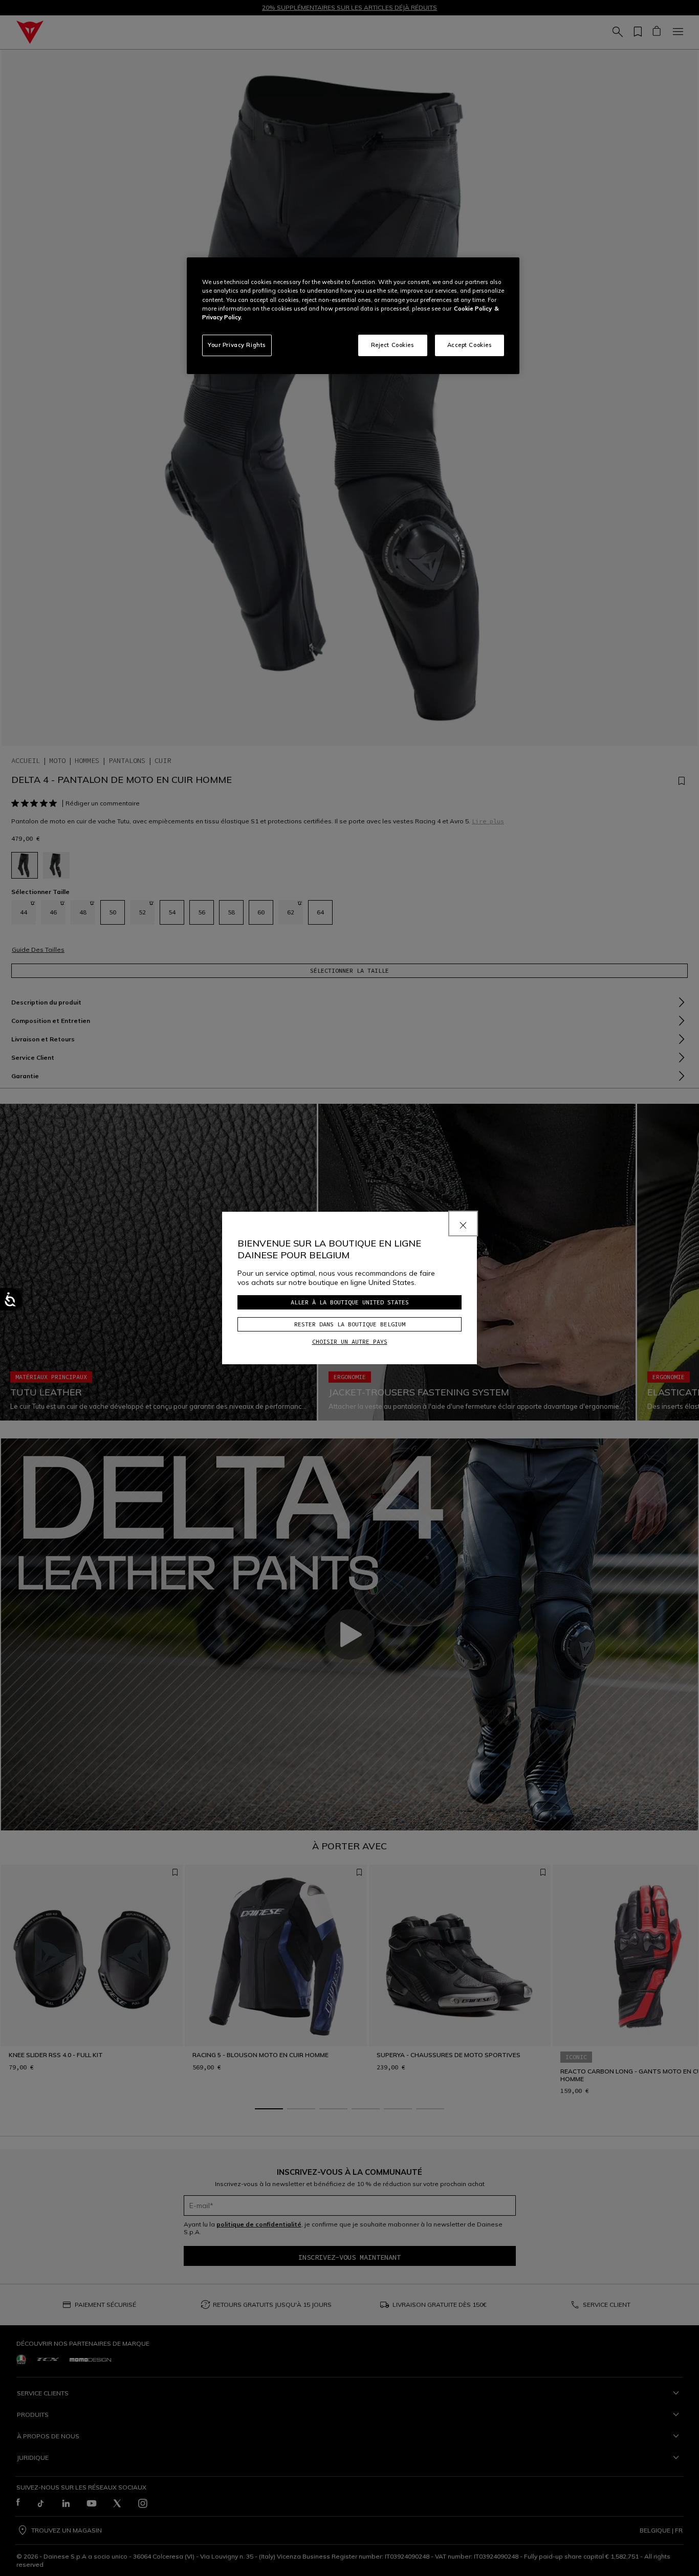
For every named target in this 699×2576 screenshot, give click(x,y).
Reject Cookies (393, 345)
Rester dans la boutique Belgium (350, 1324)
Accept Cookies (470, 345)
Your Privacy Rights (237, 345)
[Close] (463, 1224)
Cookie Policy (473, 309)
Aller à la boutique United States (350, 1302)
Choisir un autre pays (350, 1341)
